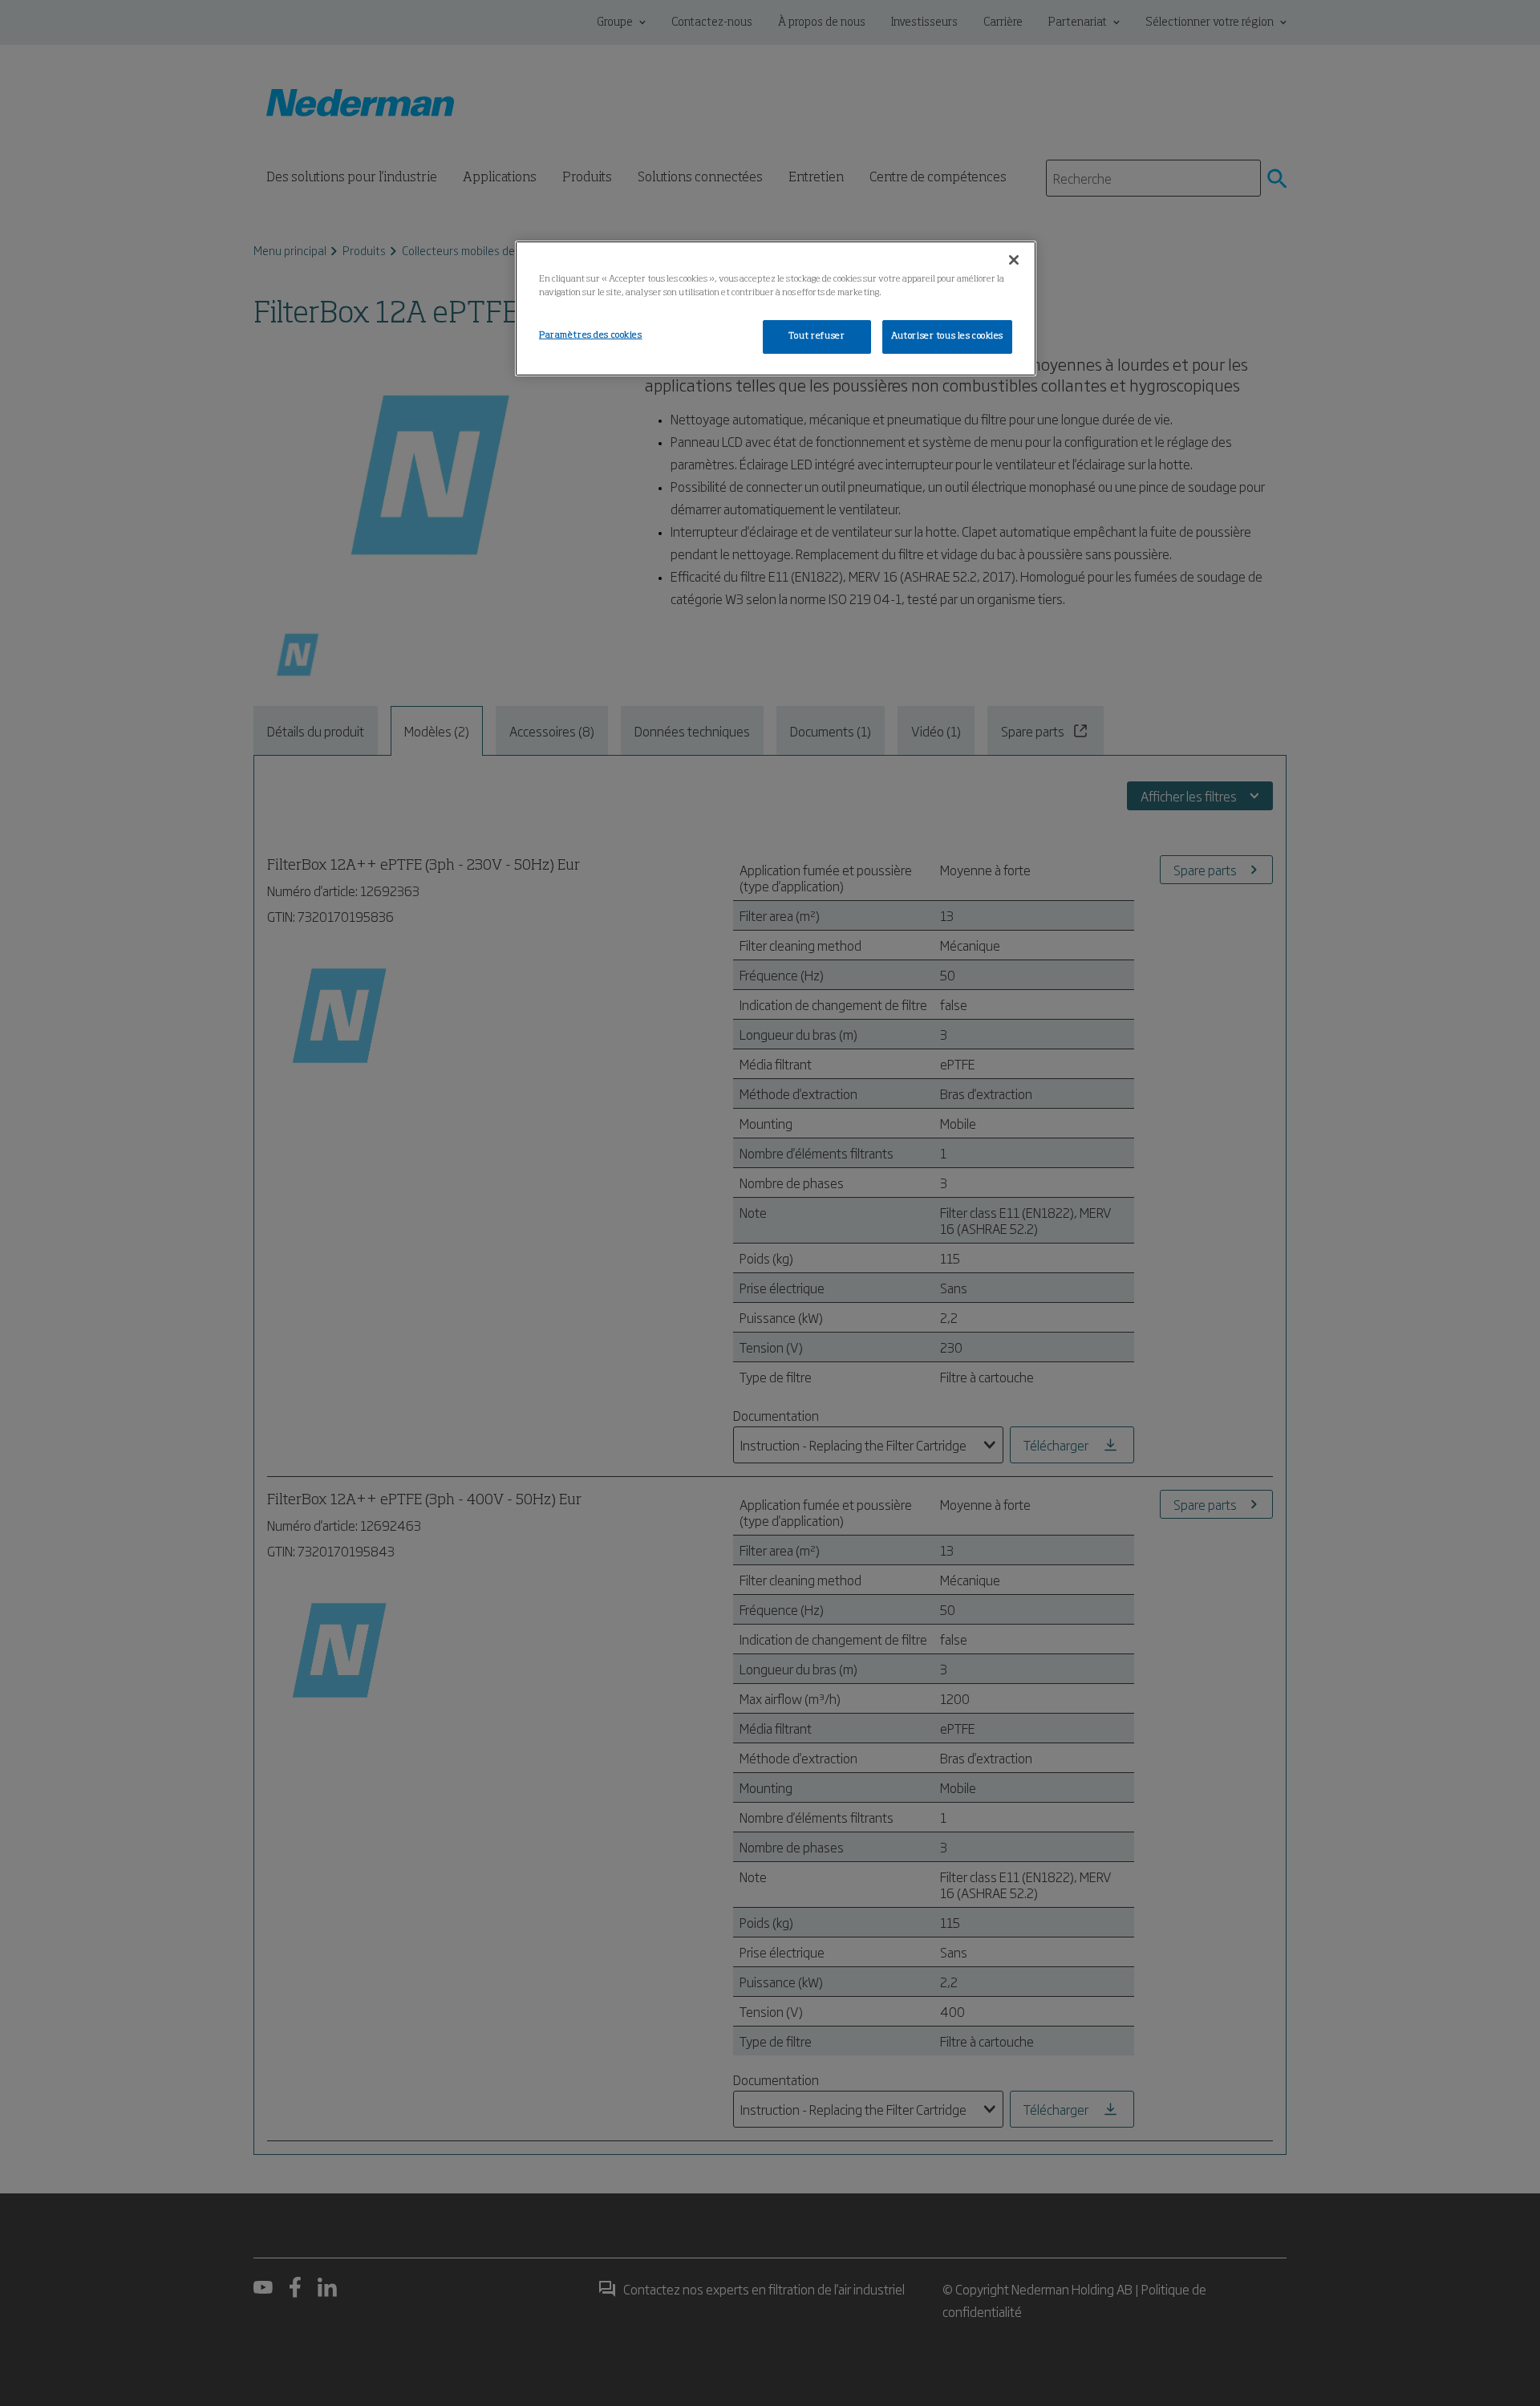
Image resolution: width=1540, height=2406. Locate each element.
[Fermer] (1014, 260)
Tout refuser (817, 336)
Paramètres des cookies (591, 335)
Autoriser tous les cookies (947, 336)
